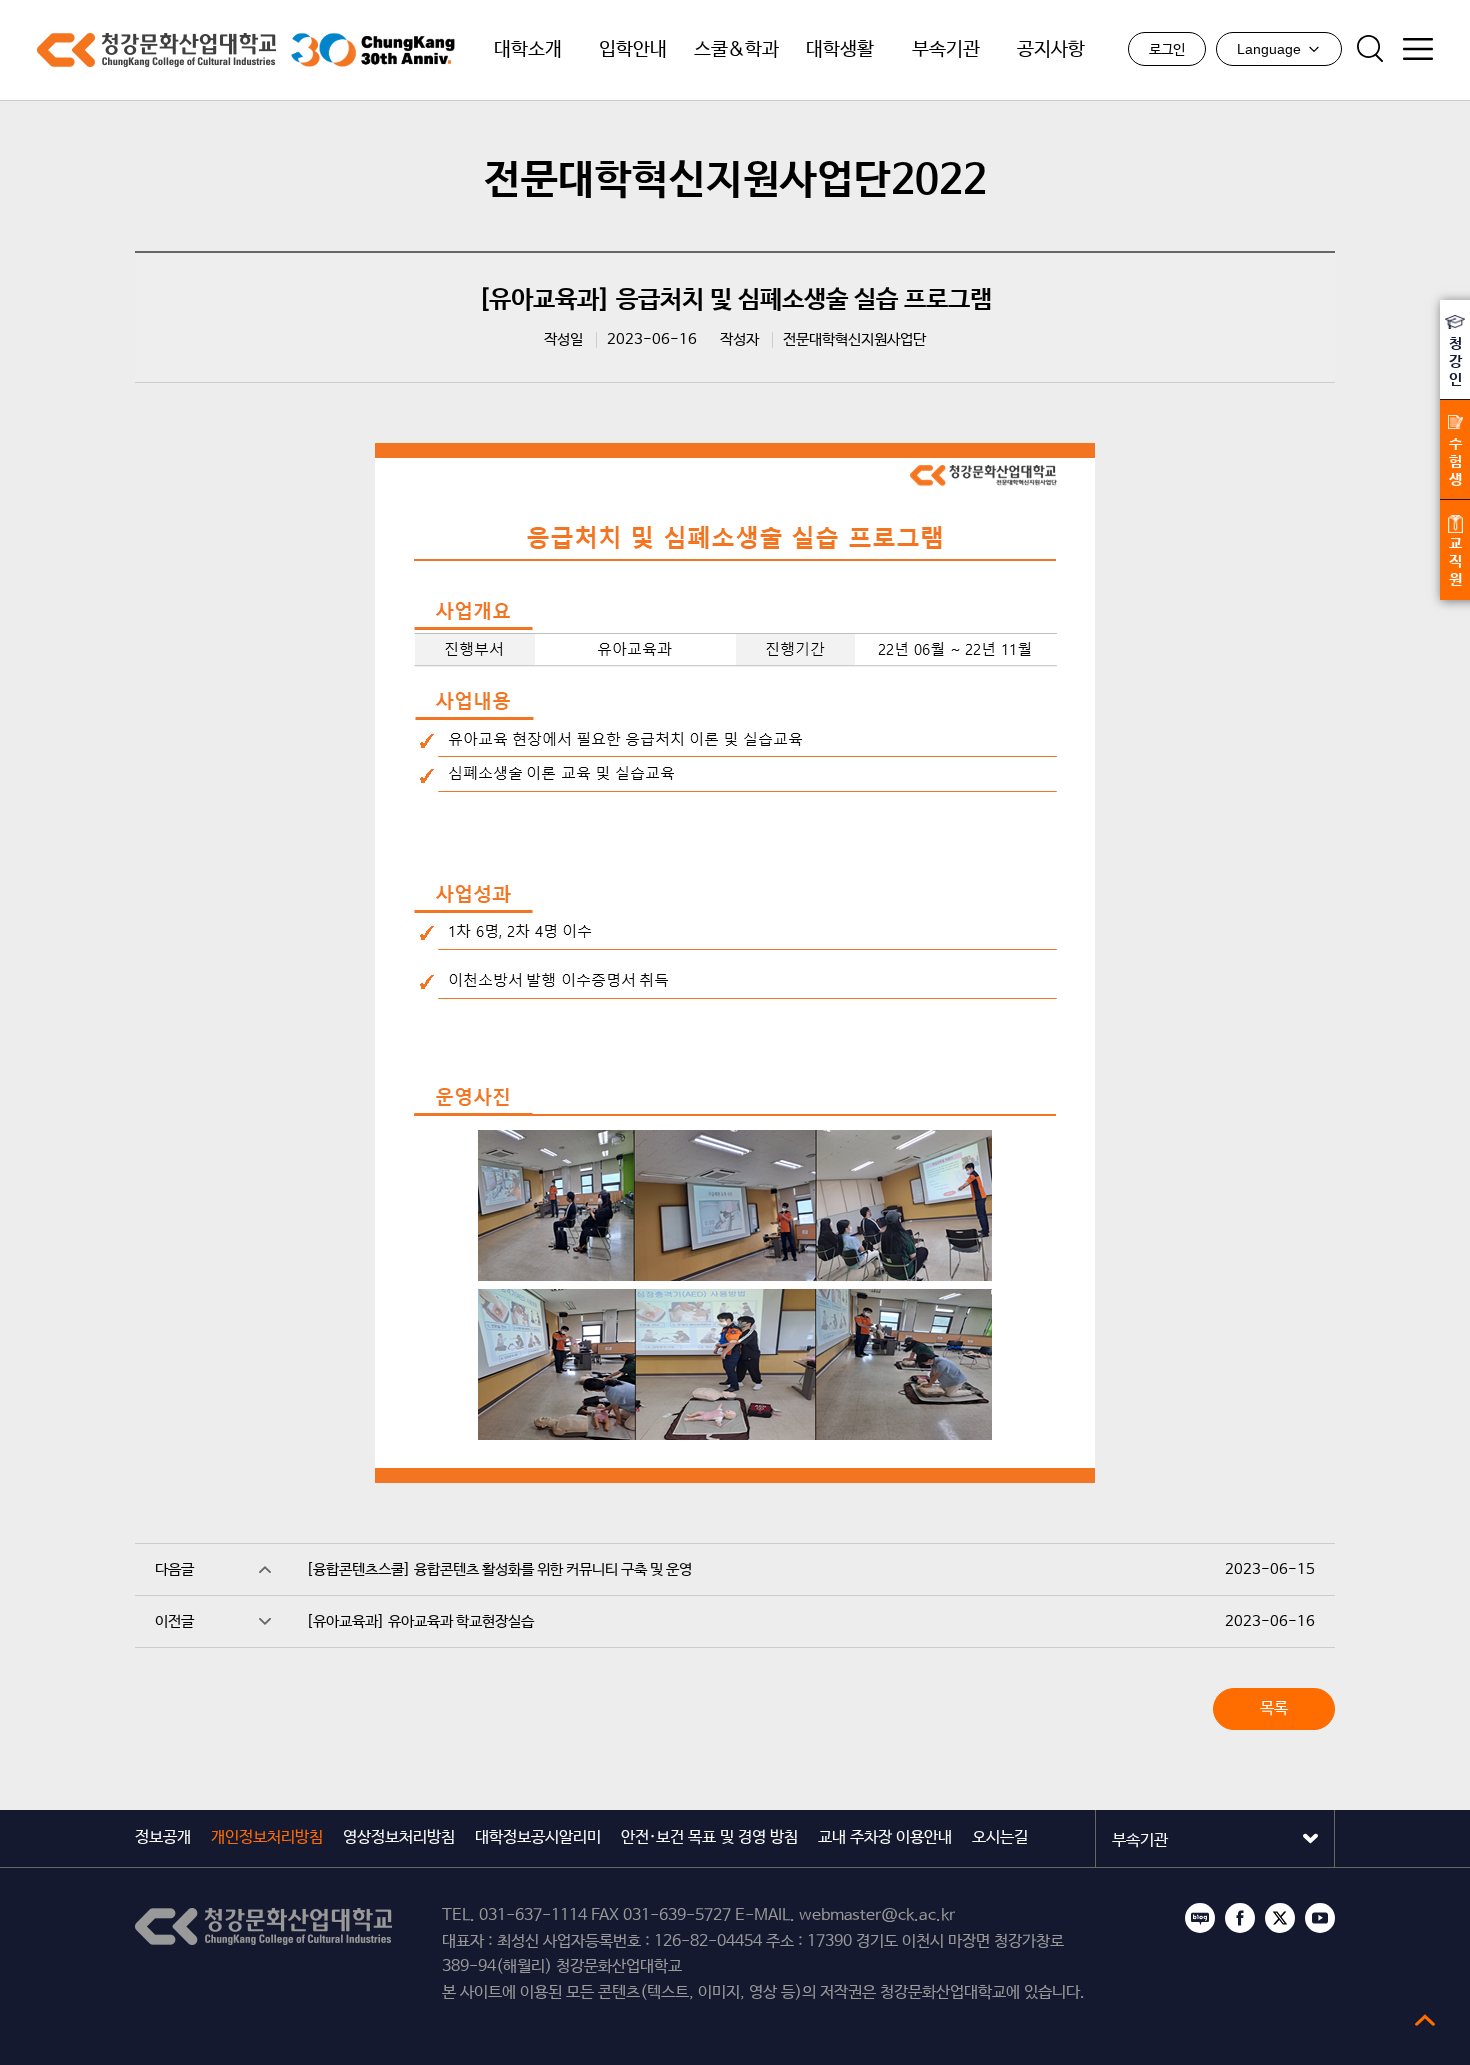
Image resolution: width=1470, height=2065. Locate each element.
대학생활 (840, 50)
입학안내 (633, 50)
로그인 (1167, 50)
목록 (1274, 1708)
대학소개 (528, 50)
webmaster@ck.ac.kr (877, 1915)
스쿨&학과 (736, 50)
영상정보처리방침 (399, 1837)
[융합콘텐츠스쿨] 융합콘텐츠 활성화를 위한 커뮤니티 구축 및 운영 (499, 1569)
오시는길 (1000, 1837)
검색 (1370, 49)
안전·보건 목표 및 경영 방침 (709, 1837)
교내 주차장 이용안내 (885, 1837)
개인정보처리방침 (267, 1837)
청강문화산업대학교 (156, 50)
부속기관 (946, 50)
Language (1269, 49)
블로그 (1200, 1918)
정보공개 (163, 1837)
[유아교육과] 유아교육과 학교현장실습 (420, 1621)
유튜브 (1320, 1918)
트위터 (1280, 1918)
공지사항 (1051, 50)
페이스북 (1240, 1918)
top (1425, 2020)
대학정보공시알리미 (538, 1837)
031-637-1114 (533, 1915)
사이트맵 (1418, 49)
